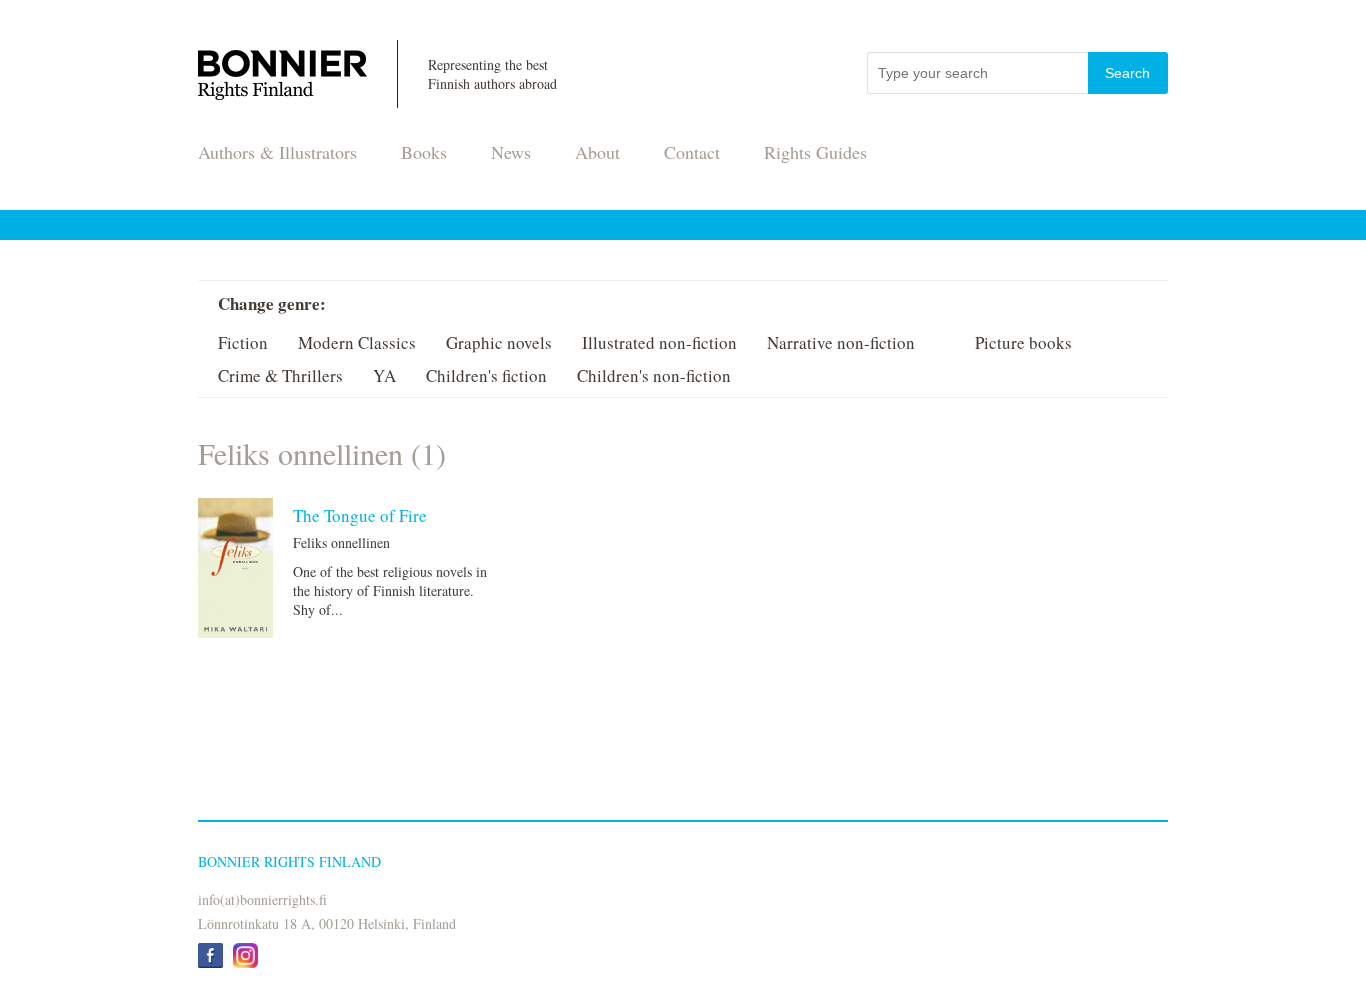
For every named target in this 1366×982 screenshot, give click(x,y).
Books (424, 152)
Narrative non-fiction (841, 342)
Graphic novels (499, 342)
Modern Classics (357, 342)
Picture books (1023, 342)
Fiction (243, 342)
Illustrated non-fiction (659, 342)
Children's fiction (486, 375)
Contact (692, 152)
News (511, 152)
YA (384, 375)
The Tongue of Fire (360, 515)
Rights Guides (815, 152)
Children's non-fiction (654, 375)
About (597, 152)
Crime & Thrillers (280, 375)
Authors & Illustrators (277, 152)
